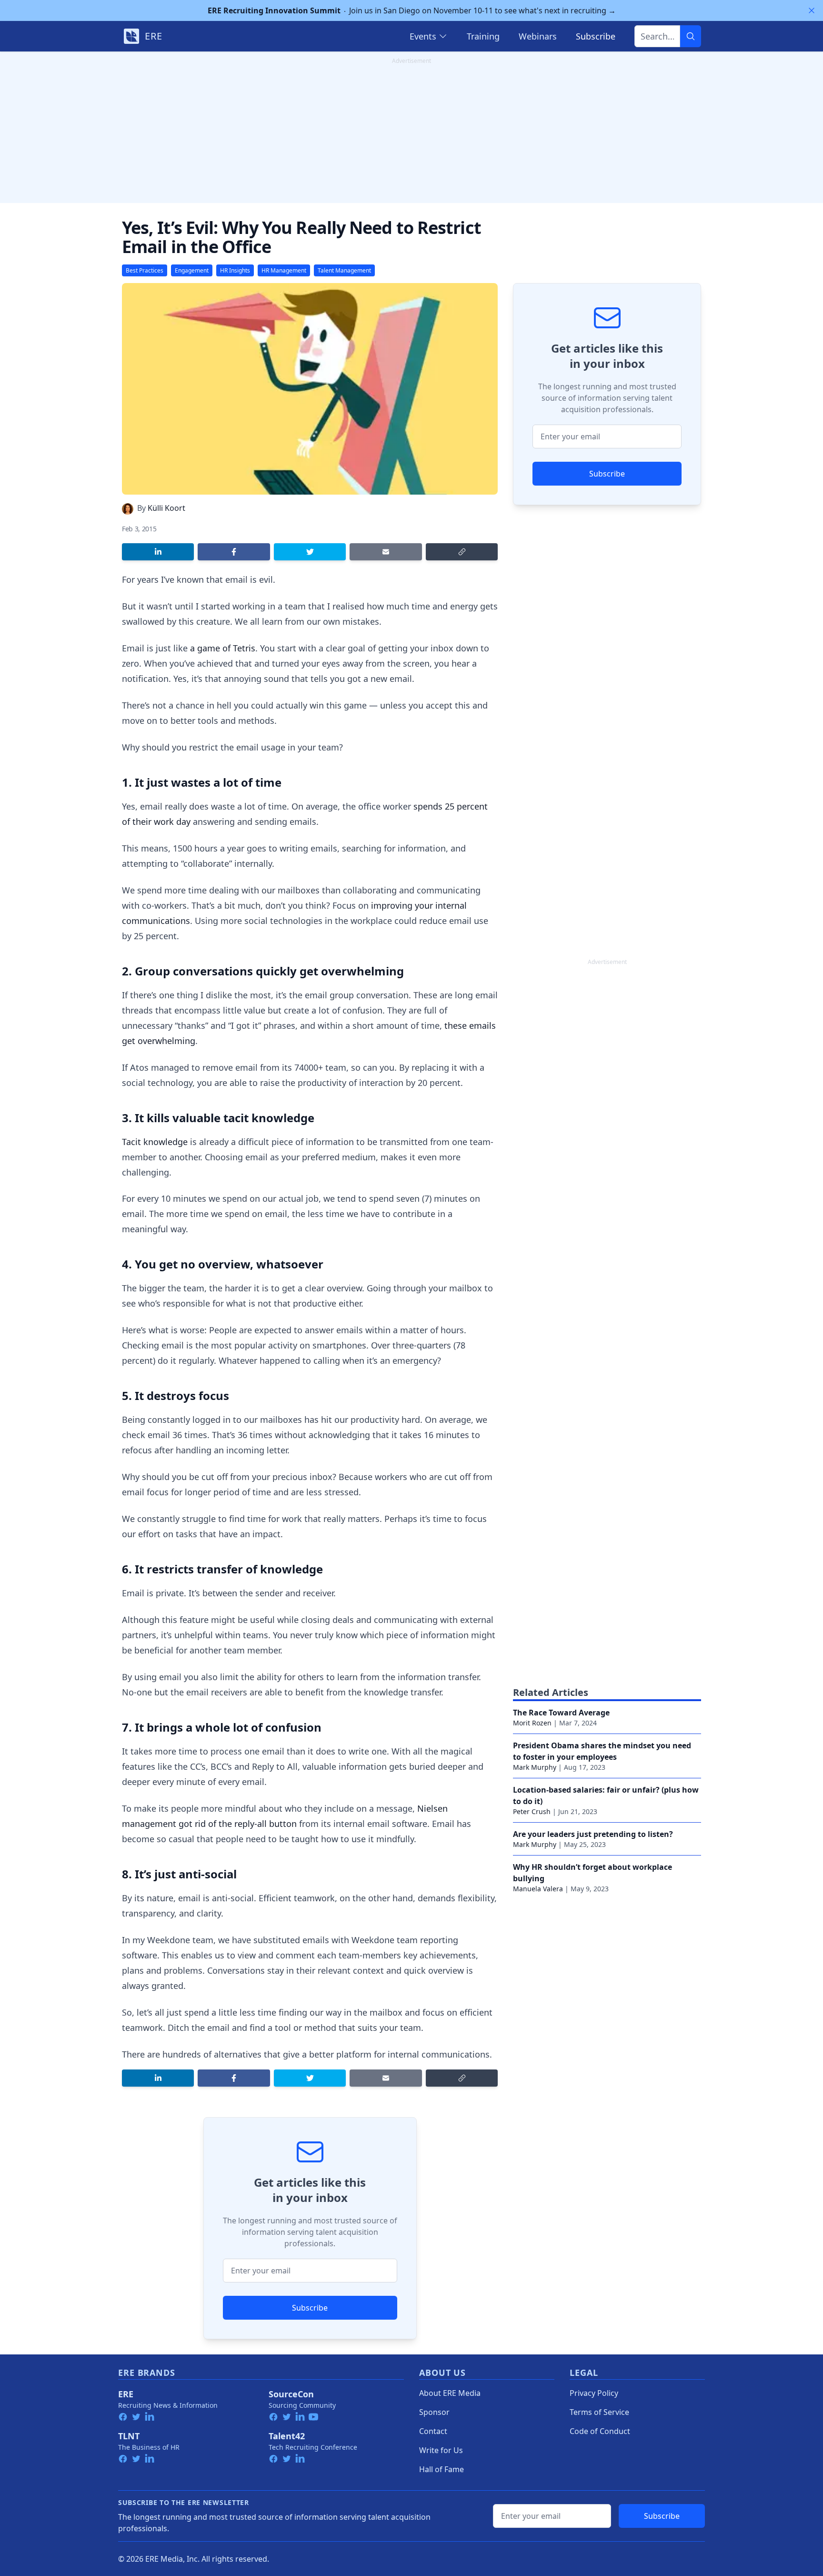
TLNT (129, 2436)
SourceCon (291, 2394)
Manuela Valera (538, 1889)
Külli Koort (166, 508)
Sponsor (434, 2412)
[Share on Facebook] (234, 552)
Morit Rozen (532, 1723)
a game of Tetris (223, 648)
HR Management (284, 270)
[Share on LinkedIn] (158, 552)
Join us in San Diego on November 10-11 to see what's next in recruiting (412, 10)
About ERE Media (450, 2393)
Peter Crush (532, 1811)
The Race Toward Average (561, 1713)
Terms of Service (599, 2412)
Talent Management (344, 270)
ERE (126, 2394)
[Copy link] (462, 552)
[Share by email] (386, 552)
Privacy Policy (594, 2393)
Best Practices (145, 270)
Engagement (192, 270)
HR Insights (235, 270)
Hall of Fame (442, 2469)
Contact (433, 2431)
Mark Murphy (535, 1767)
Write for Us (441, 2450)
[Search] (691, 36)
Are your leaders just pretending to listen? (593, 1834)
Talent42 (287, 2436)
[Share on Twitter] (310, 552)
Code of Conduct (600, 2431)
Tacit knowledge (155, 1142)
